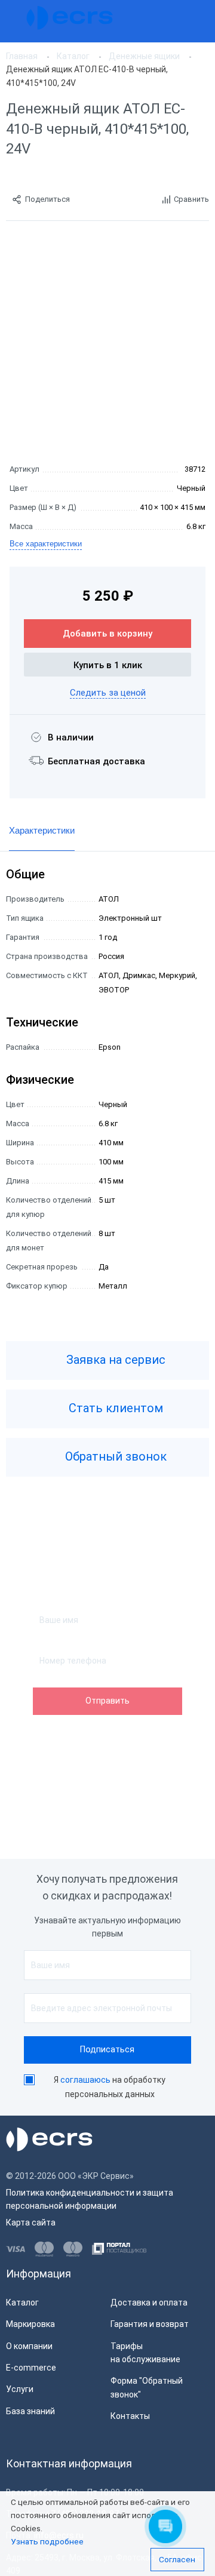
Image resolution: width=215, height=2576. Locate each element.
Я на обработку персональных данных (110, 2087)
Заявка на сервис (114, 1360)
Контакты (130, 2416)
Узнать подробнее (47, 2541)
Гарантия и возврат (150, 2324)
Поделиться (47, 199)
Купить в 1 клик (108, 665)
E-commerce (31, 2368)
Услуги (20, 2389)
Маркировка (30, 2324)
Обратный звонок (114, 1456)
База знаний (30, 2411)
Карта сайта (31, 2223)
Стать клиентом (114, 1408)
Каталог (22, 2303)
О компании (29, 2346)
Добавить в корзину (107, 634)
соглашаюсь (85, 2080)
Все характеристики (46, 544)
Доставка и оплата (149, 2303)
